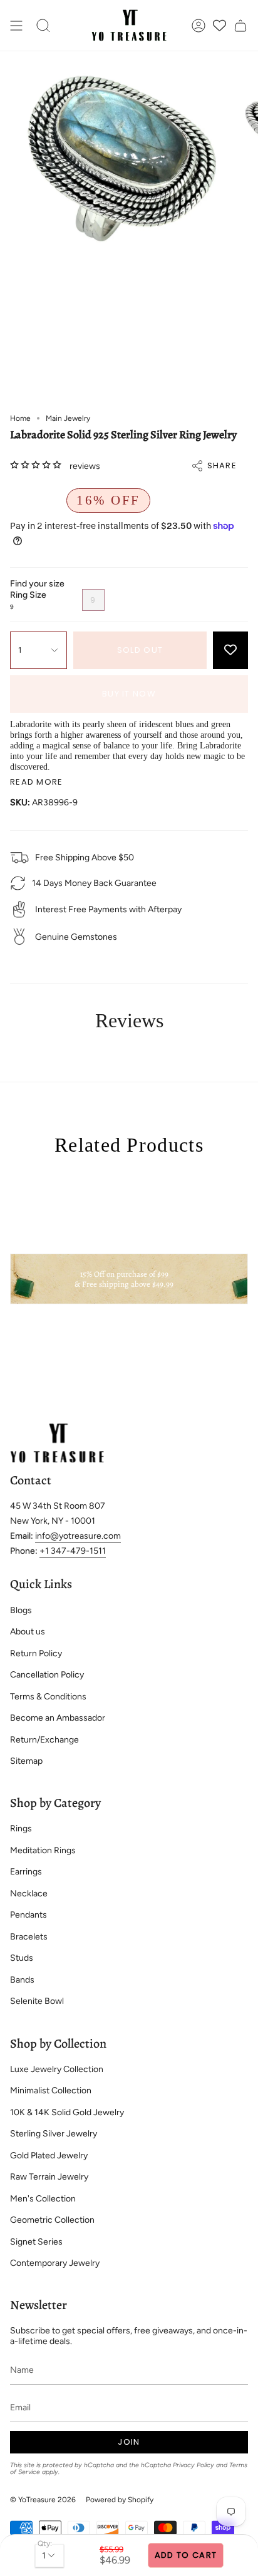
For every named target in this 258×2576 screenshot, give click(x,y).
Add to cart (186, 2555)
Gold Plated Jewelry (49, 2156)
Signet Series (36, 2242)
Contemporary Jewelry (55, 2263)
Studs (22, 1958)
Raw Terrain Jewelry (49, 2177)
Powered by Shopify (120, 2500)
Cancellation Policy (47, 1675)
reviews (85, 466)
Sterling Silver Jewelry (54, 2134)
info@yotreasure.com (78, 1536)
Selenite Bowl (37, 2001)
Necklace (29, 1894)
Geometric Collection (52, 2220)
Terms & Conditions (48, 1697)
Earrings (26, 1872)
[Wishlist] (219, 25)
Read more (37, 782)
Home (20, 418)
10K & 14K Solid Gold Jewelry (67, 2112)
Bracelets (29, 1937)
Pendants (28, 1915)
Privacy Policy (194, 2465)
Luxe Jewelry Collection (57, 2069)
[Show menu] (16, 25)
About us (28, 1632)
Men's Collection (43, 2199)
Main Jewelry (68, 418)
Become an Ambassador (58, 1718)
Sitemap (26, 1761)
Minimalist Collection (51, 2090)
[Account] (199, 25)
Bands (22, 1980)
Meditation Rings (43, 1850)
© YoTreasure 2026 (43, 2500)
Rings (21, 1829)
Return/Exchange (44, 1740)
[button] (43, 25)
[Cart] (240, 25)
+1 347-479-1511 (73, 1551)
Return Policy (36, 1653)
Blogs (21, 1610)
